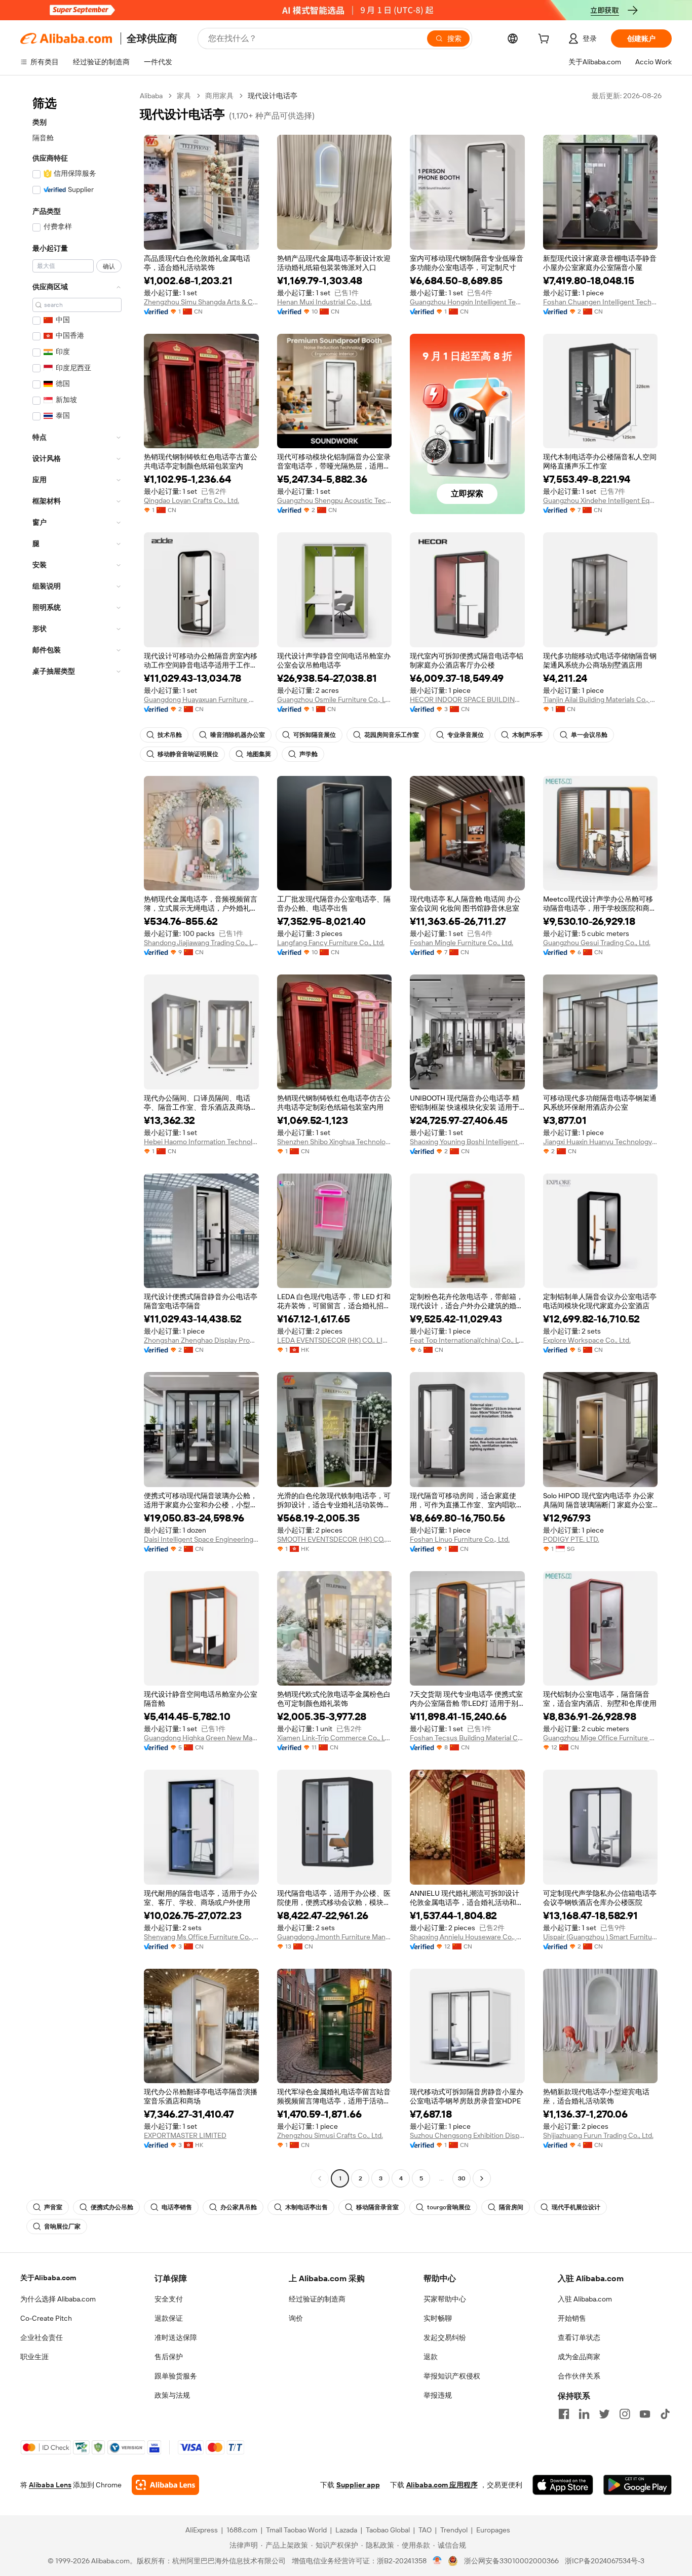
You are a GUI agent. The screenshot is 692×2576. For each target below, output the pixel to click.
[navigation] (77, 1138)
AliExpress (202, 2530)
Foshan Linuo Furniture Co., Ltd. (460, 1539)
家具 (184, 96)
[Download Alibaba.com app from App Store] (563, 2485)
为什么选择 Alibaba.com (58, 2299)
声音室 (53, 2207)
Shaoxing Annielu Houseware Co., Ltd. (467, 1937)
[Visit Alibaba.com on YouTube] (645, 2414)
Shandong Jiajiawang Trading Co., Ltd (201, 943)
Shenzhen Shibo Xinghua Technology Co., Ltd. (335, 1142)
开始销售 (572, 2318)
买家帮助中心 (445, 2299)
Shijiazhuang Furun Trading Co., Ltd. (598, 2135)
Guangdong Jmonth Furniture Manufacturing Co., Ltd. (335, 1937)
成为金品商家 (579, 2357)
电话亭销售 (177, 2207)
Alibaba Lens (50, 2485)
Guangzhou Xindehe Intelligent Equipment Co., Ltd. (601, 500)
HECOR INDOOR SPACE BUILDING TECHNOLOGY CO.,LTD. (467, 699)
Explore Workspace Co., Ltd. (587, 1340)
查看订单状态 (579, 2337)
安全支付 (169, 2299)
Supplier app (358, 2485)
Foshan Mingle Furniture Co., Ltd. (462, 943)
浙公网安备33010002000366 (511, 2561)
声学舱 (309, 754)
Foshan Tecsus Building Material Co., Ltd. (467, 1738)
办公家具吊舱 (239, 2207)
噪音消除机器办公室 (238, 735)
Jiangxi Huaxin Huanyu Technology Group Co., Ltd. (601, 1142)
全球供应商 (152, 38)
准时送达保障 (176, 2337)
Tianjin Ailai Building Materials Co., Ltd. (601, 699)
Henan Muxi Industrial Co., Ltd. (324, 302)
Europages (493, 2530)
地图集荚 (259, 754)
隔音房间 (511, 2207)
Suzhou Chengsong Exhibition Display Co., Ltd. (467, 2135)
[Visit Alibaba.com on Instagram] (625, 2414)
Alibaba (151, 96)
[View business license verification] (437, 2561)
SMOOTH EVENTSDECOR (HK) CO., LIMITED (335, 1539)
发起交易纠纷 (445, 2337)
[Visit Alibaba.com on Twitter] (604, 2414)
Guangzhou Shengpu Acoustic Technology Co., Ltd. (335, 500)
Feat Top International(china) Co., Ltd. (467, 1340)
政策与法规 (172, 2395)
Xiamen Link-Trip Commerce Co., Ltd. (335, 1738)
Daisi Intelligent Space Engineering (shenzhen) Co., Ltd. (201, 1539)
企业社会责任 (42, 2337)
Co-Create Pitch (46, 2318)
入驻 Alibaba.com (585, 2299)
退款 (431, 2357)
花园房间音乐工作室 (392, 735)
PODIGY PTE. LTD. (571, 1539)
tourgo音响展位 (449, 2207)
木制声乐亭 (527, 735)
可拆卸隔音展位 (315, 735)
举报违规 (438, 2395)
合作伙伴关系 (579, 2376)
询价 (296, 2318)
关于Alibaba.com (48, 2278)
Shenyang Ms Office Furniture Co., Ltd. (201, 1937)
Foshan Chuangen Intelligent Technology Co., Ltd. (601, 302)
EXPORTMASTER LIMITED (185, 2135)
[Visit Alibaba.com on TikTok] (665, 2414)
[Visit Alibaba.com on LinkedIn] (584, 2414)
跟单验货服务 (176, 2376)
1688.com (242, 2530)
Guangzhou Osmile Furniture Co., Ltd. (335, 699)
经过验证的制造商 (317, 2299)
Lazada (346, 2530)
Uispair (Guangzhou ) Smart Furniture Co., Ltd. (601, 1937)
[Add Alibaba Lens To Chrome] (165, 2485)
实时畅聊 (438, 2318)
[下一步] (482, 2178)
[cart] (546, 40)
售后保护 (169, 2357)
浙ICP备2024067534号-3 (605, 2561)
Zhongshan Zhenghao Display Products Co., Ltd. (201, 1340)
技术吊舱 (170, 735)
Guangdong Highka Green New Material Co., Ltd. (201, 1738)
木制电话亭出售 (306, 2207)
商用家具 (219, 96)
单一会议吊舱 (589, 735)
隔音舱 (43, 138)
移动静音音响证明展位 (188, 754)
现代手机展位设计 (576, 2207)
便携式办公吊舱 (112, 2207)
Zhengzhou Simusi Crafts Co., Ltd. (330, 2135)
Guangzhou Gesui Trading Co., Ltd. (597, 943)
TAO (425, 2530)
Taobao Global (388, 2530)
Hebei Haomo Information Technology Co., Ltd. (201, 1142)
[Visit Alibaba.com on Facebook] (564, 2414)
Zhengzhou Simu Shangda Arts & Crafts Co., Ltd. (201, 302)
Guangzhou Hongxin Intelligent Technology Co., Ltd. (467, 302)
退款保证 (169, 2318)
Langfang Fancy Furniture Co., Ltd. (331, 943)
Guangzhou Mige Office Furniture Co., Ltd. (601, 1738)
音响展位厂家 (62, 2227)
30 (462, 2178)
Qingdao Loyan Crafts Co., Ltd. (191, 500)
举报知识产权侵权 (452, 2376)
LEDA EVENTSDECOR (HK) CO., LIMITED (335, 1340)
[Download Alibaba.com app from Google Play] (638, 2485)
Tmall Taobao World (296, 2530)
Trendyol (454, 2530)
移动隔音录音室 (377, 2207)
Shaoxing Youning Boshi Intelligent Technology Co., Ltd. (467, 1142)
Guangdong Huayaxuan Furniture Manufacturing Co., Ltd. (201, 699)
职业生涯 (34, 2357)
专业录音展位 (466, 735)
